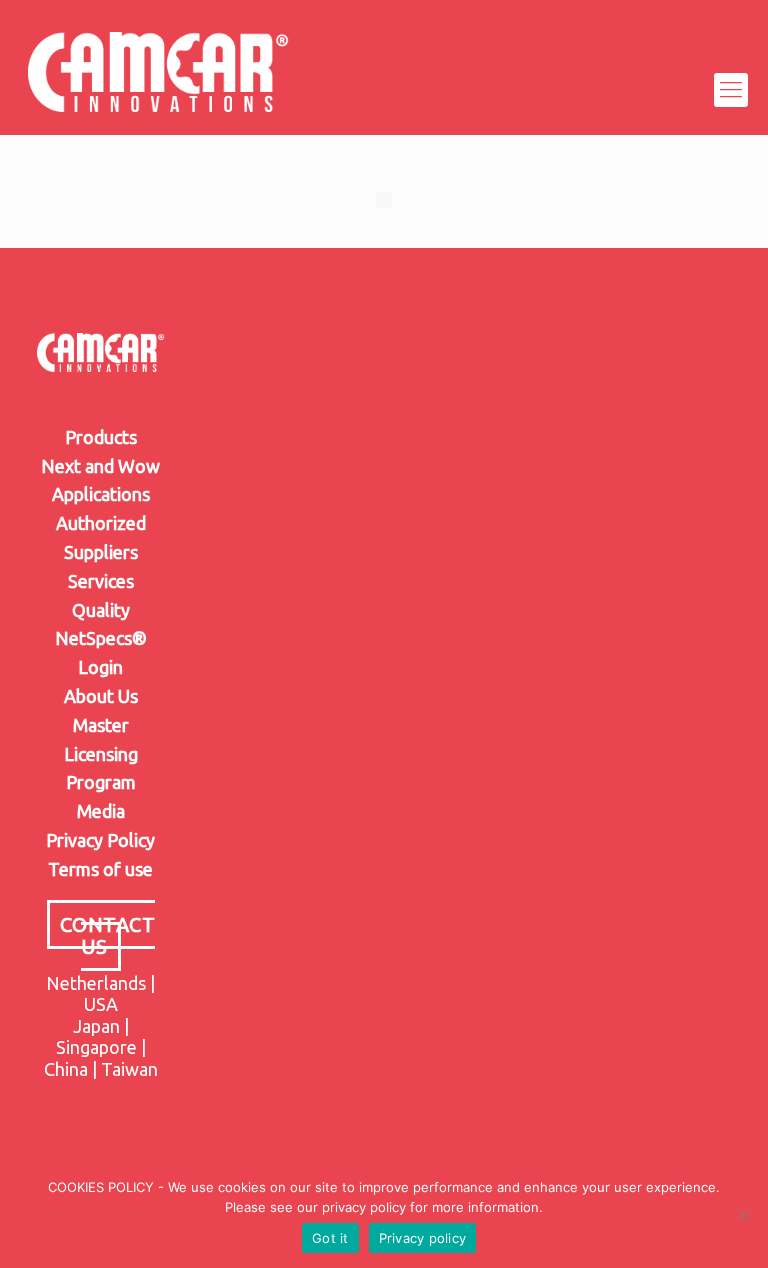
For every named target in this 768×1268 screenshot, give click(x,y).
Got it (330, 1238)
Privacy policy (423, 1238)
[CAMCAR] (159, 90)
